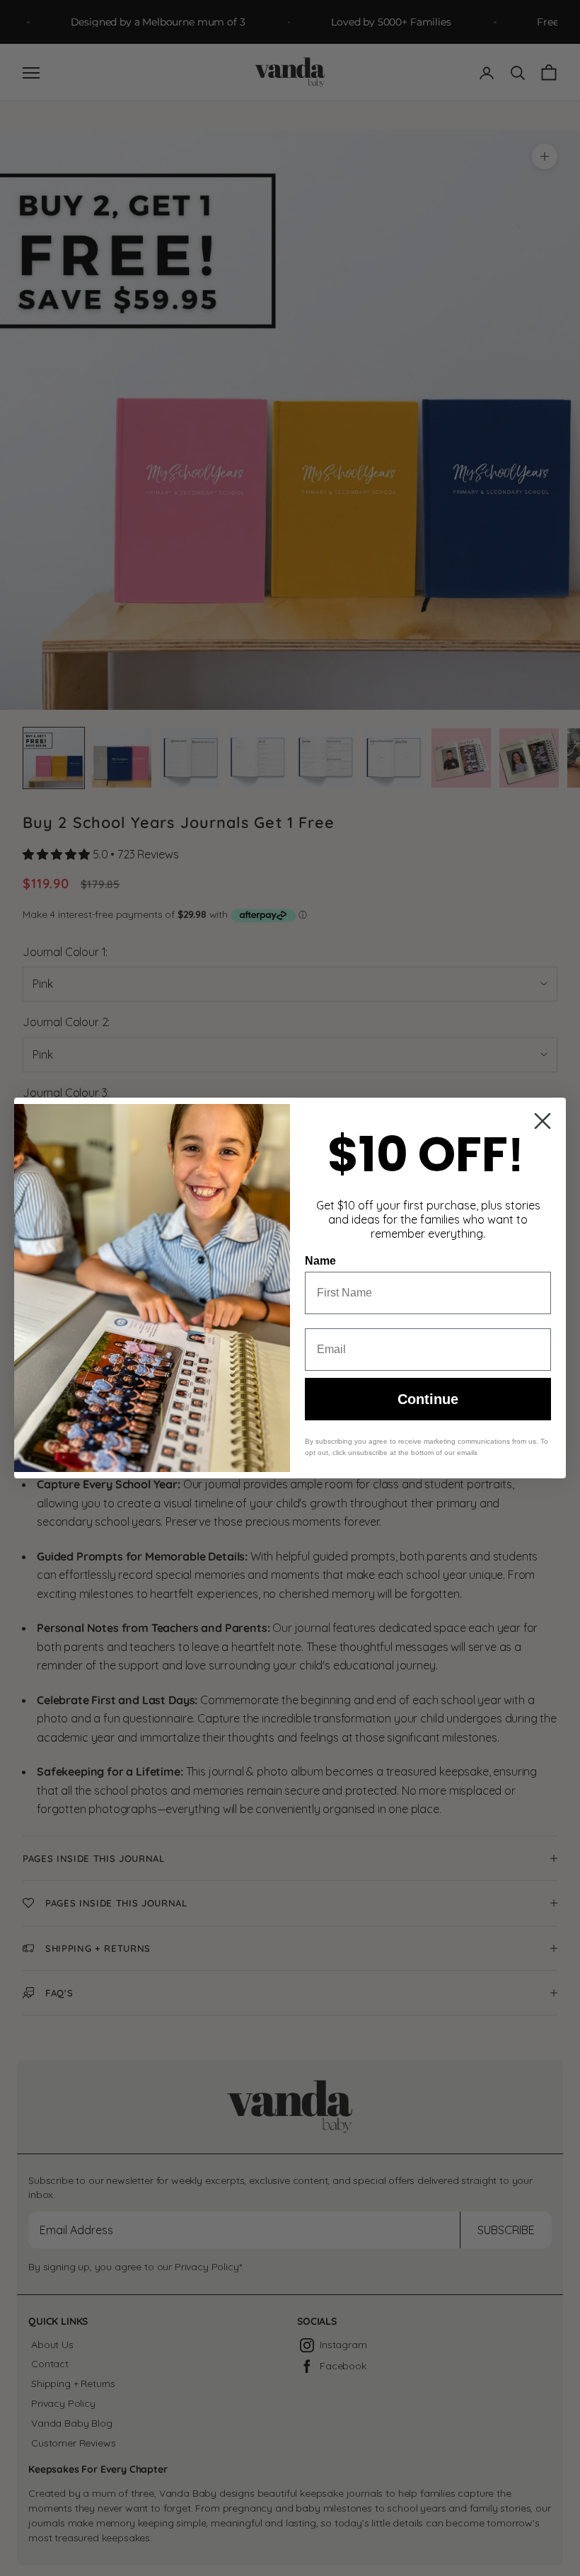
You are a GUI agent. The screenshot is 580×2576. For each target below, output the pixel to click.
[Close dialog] (543, 1121)
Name (320, 1261)
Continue (428, 1399)
